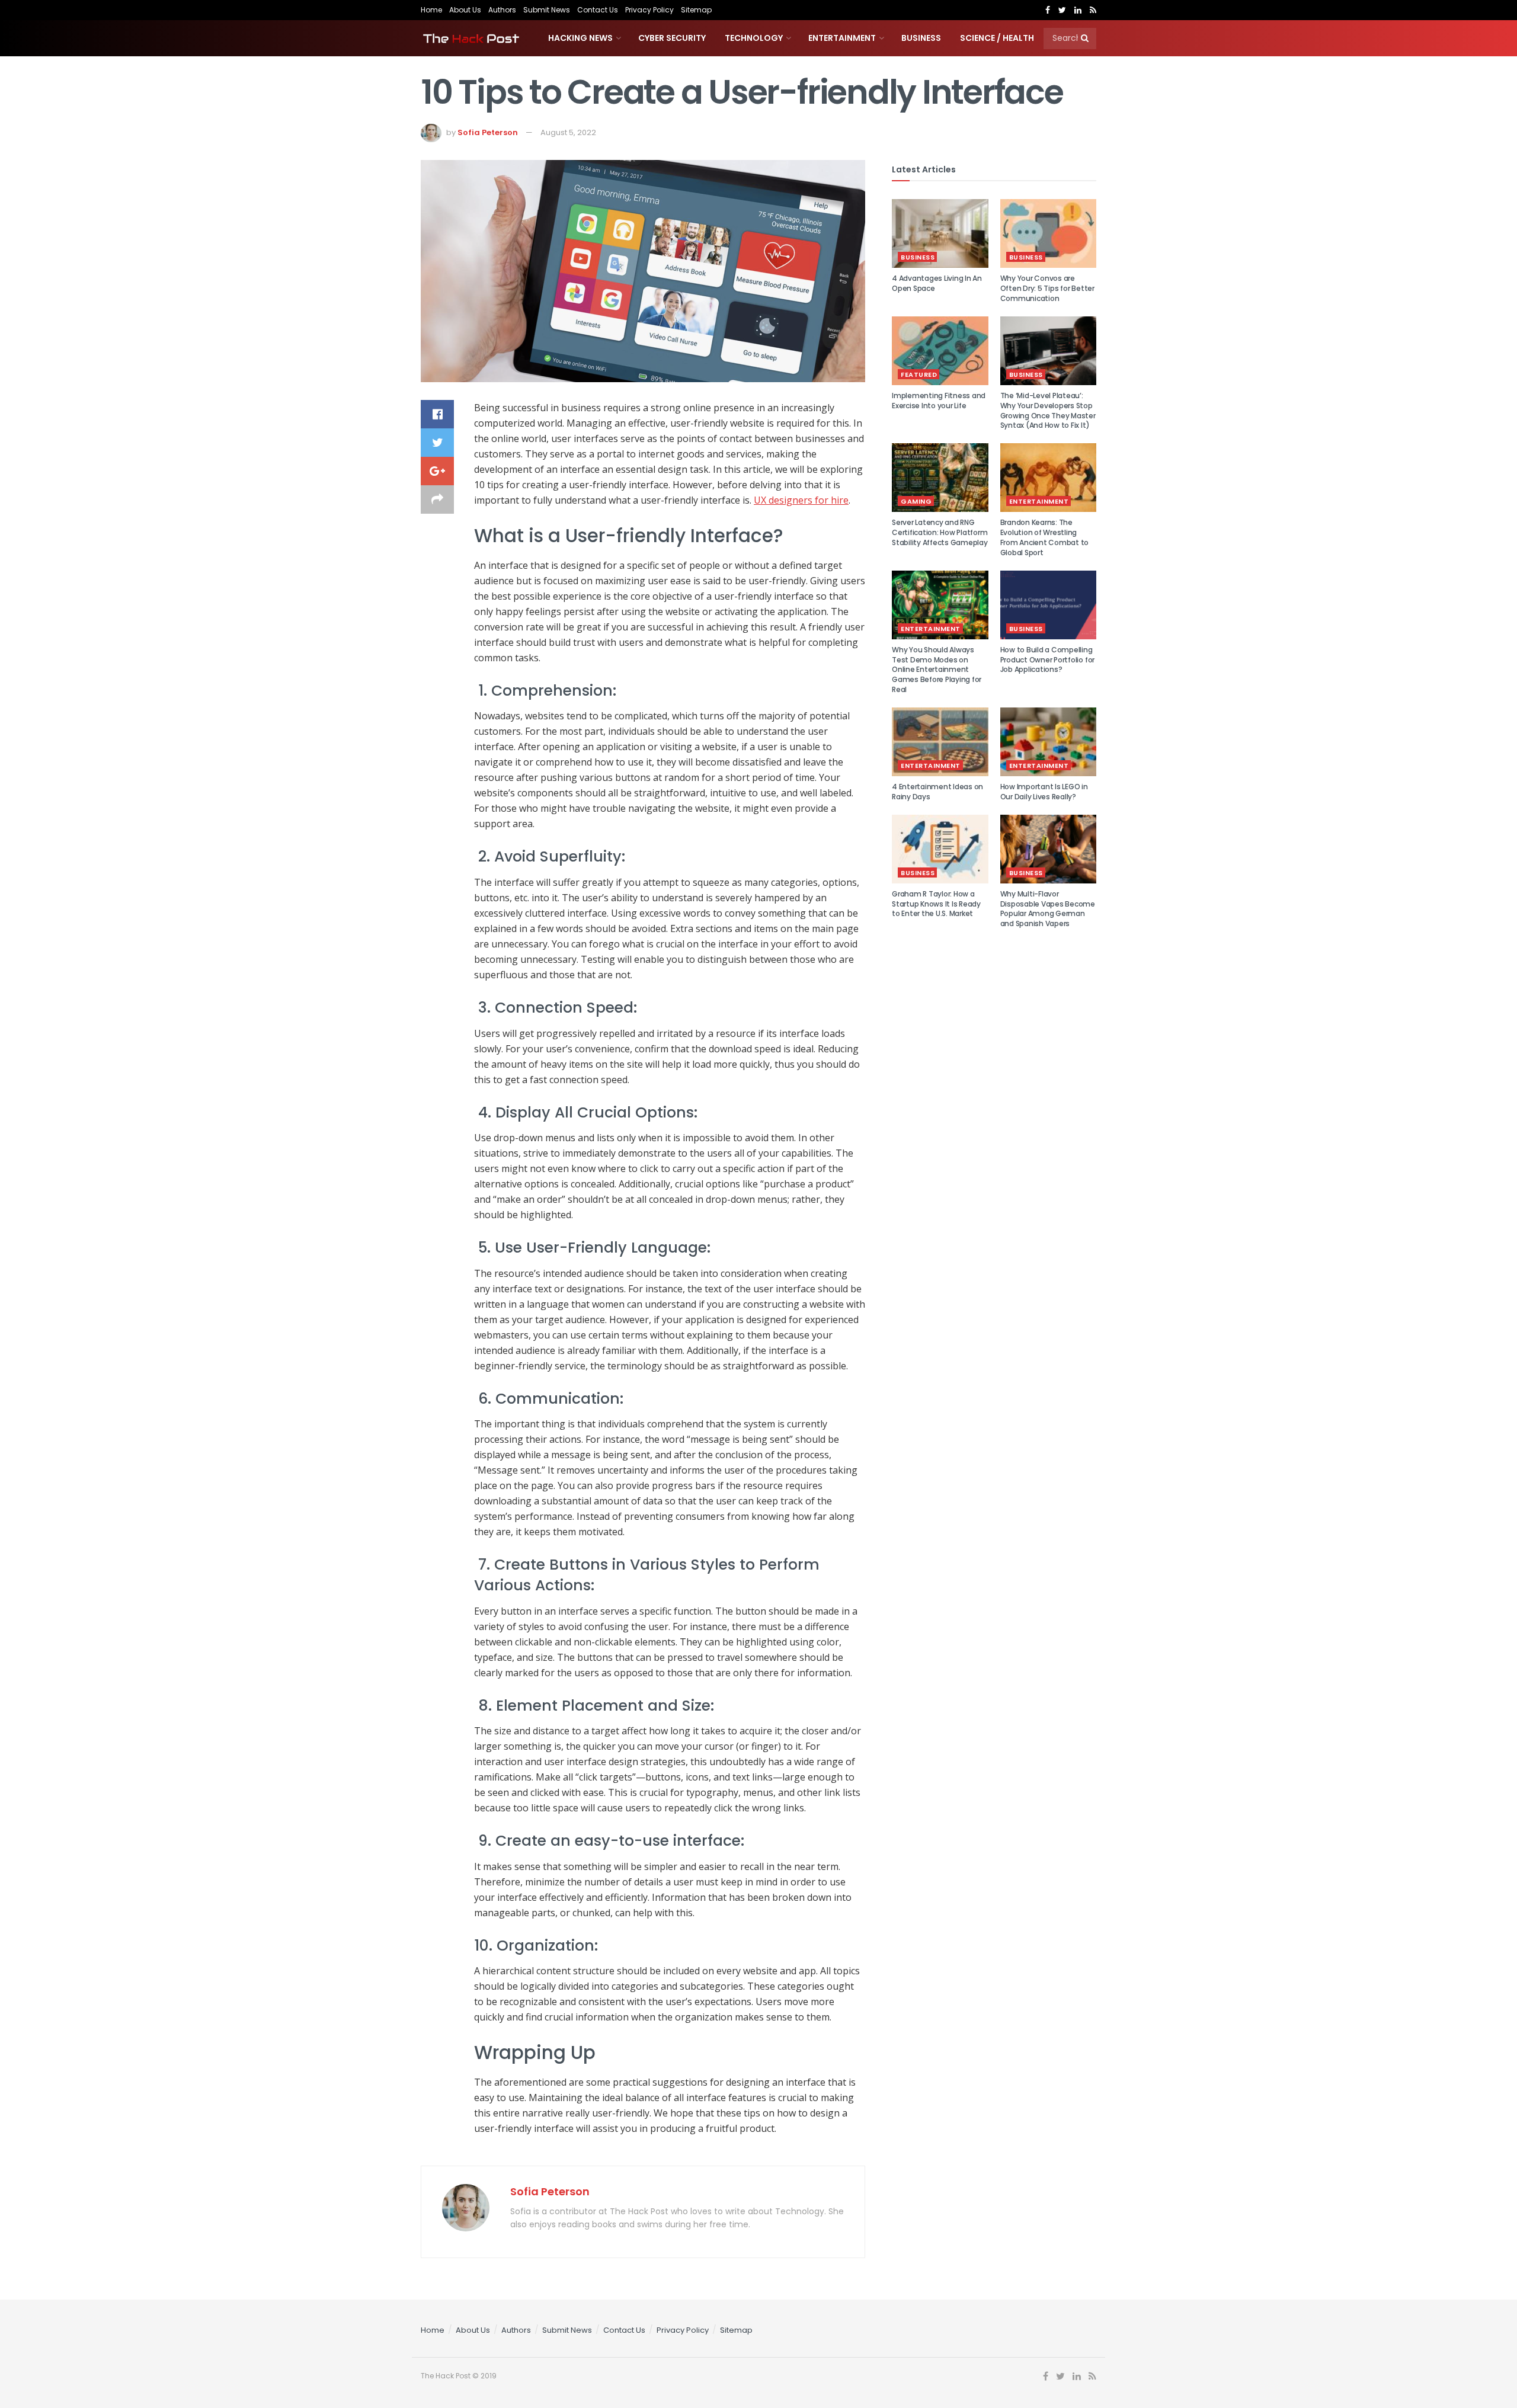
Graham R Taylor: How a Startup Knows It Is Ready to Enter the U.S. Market (936, 904)
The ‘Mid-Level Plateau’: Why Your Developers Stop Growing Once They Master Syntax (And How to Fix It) (1048, 410)
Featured (919, 374)
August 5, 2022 (568, 132)
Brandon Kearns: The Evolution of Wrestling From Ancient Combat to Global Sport (1045, 537)
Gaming (916, 501)
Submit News (547, 10)
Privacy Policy (649, 10)
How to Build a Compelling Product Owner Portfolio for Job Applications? (1048, 660)
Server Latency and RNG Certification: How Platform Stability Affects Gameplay (940, 532)
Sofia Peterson (488, 132)
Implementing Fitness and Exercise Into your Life (939, 401)
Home (431, 10)
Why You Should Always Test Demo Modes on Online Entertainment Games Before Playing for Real (937, 670)
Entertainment (842, 38)
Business (921, 38)
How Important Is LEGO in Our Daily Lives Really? (1044, 792)
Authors (502, 10)
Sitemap (696, 10)
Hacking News (580, 38)
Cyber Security (672, 38)
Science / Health (997, 38)
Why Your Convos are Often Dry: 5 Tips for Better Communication (1047, 288)
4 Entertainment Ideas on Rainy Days (937, 792)
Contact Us (598, 10)
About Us (465, 10)
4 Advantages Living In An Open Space (937, 283)
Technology (754, 38)
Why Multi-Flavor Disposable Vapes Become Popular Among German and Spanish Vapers (1048, 909)
